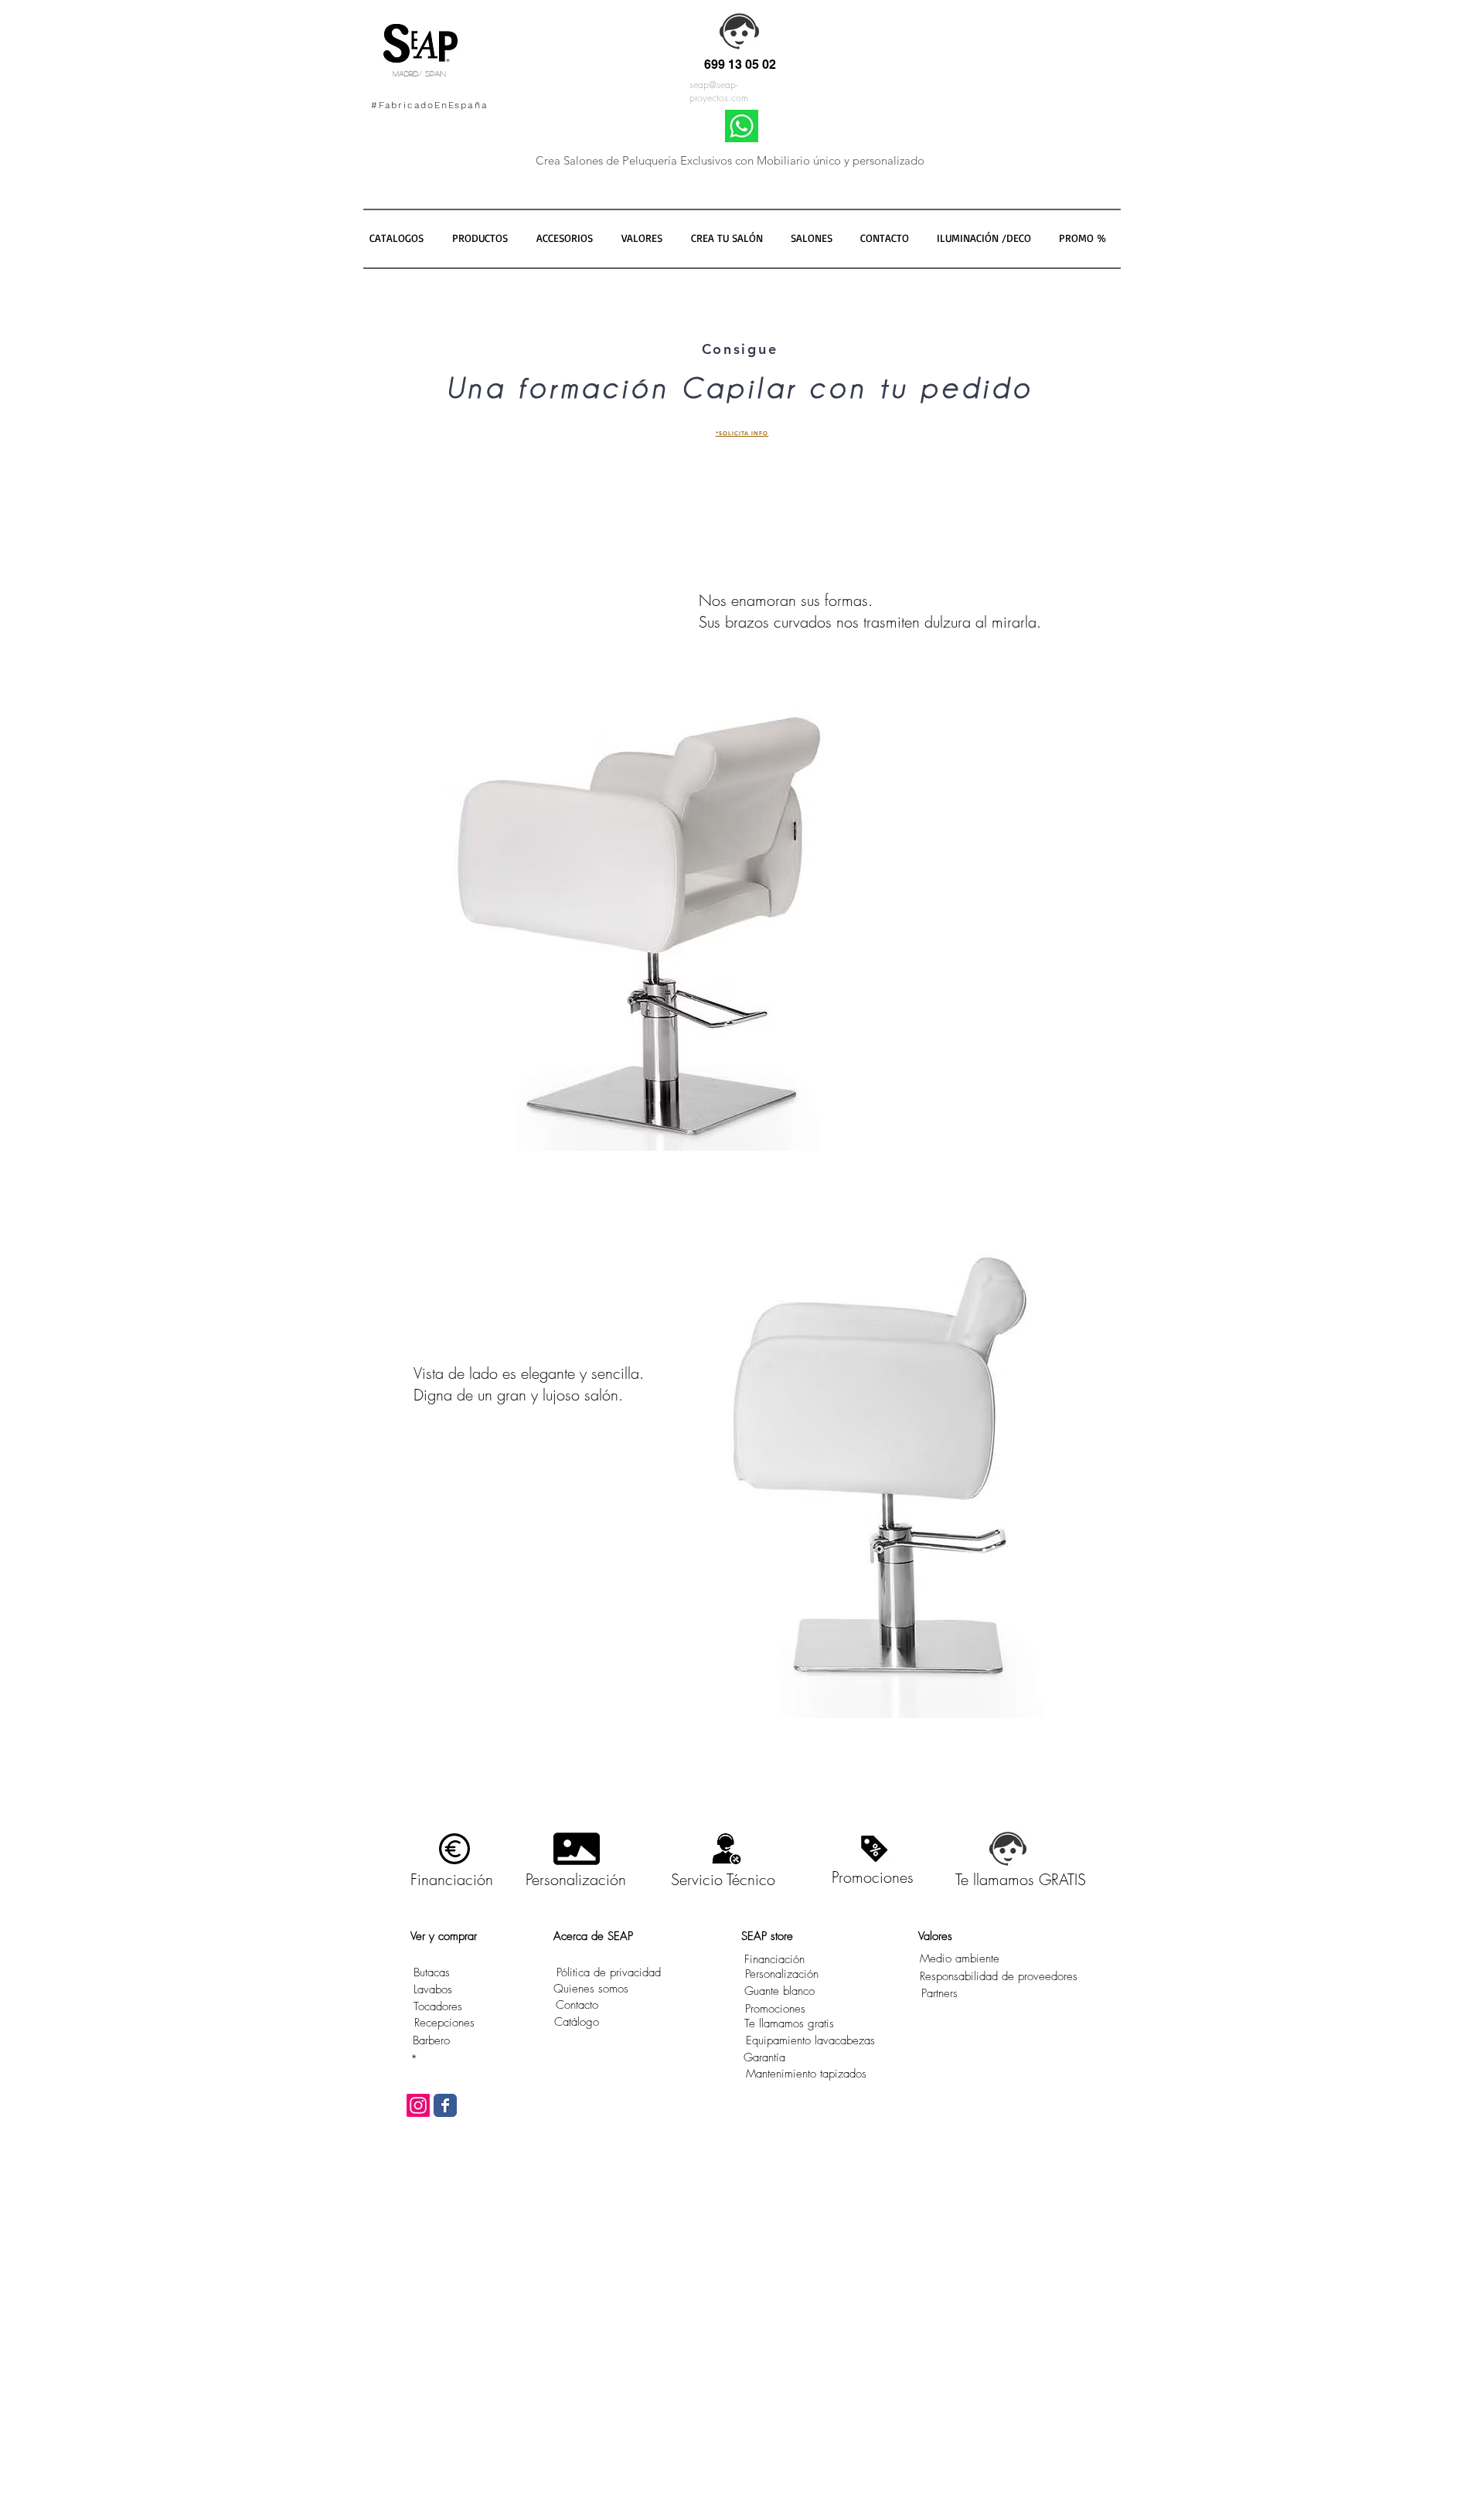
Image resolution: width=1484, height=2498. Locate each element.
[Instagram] (418, 2105)
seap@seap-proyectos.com (719, 91)
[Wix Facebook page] (445, 2105)
